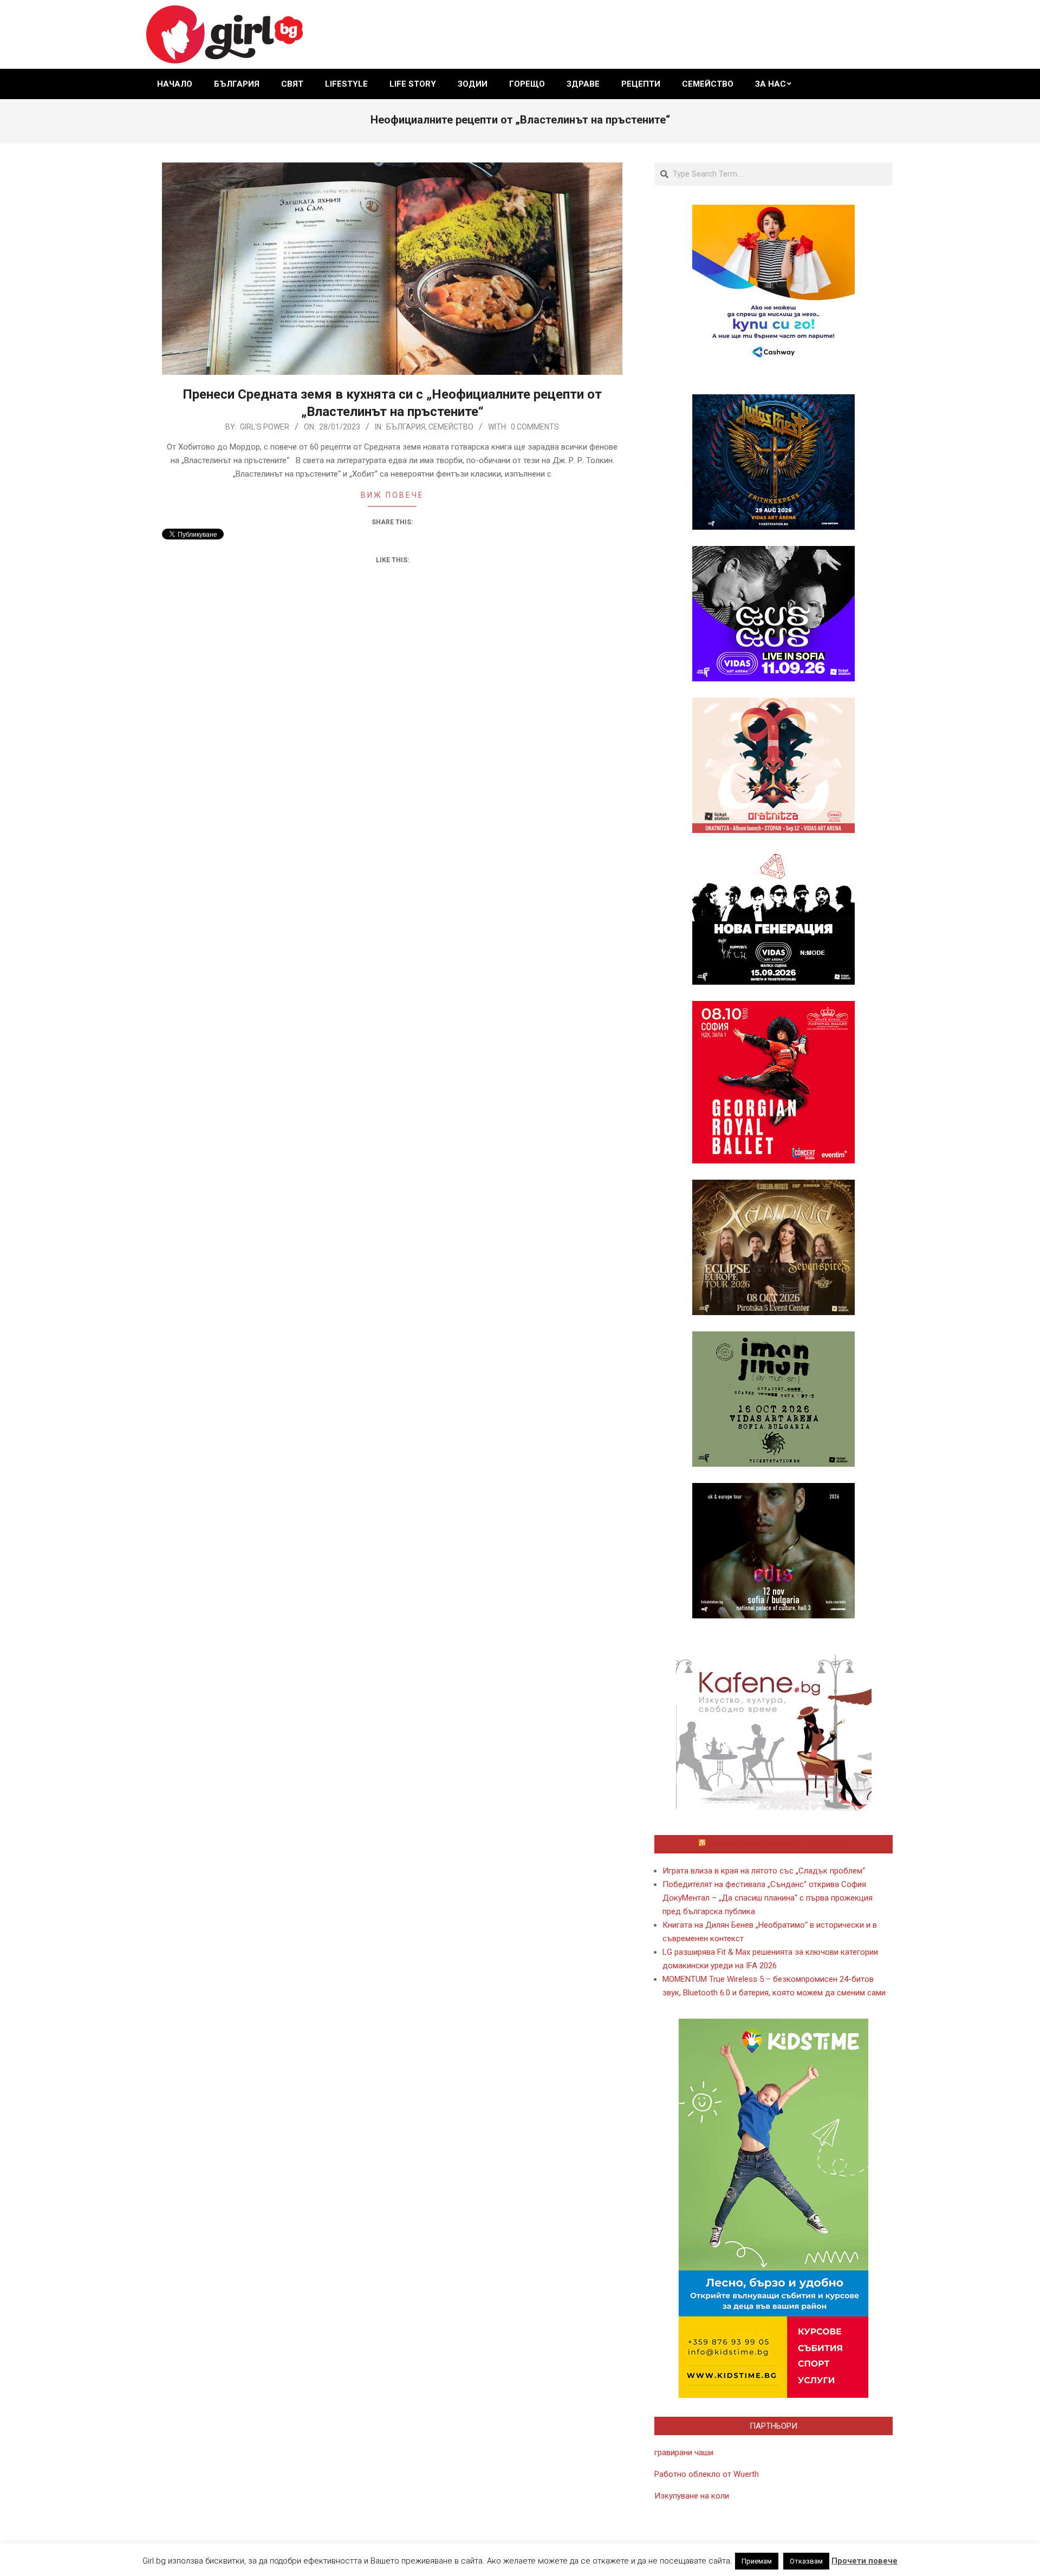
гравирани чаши (684, 2453)
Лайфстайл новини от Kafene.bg (778, 1844)
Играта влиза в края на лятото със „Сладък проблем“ (764, 1871)
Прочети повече (864, 2561)
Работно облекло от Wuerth (707, 2474)
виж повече (392, 495)
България (406, 427)
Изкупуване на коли (692, 2496)
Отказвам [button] (806, 2561)
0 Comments (535, 427)
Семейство (451, 427)
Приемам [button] (757, 2561)
